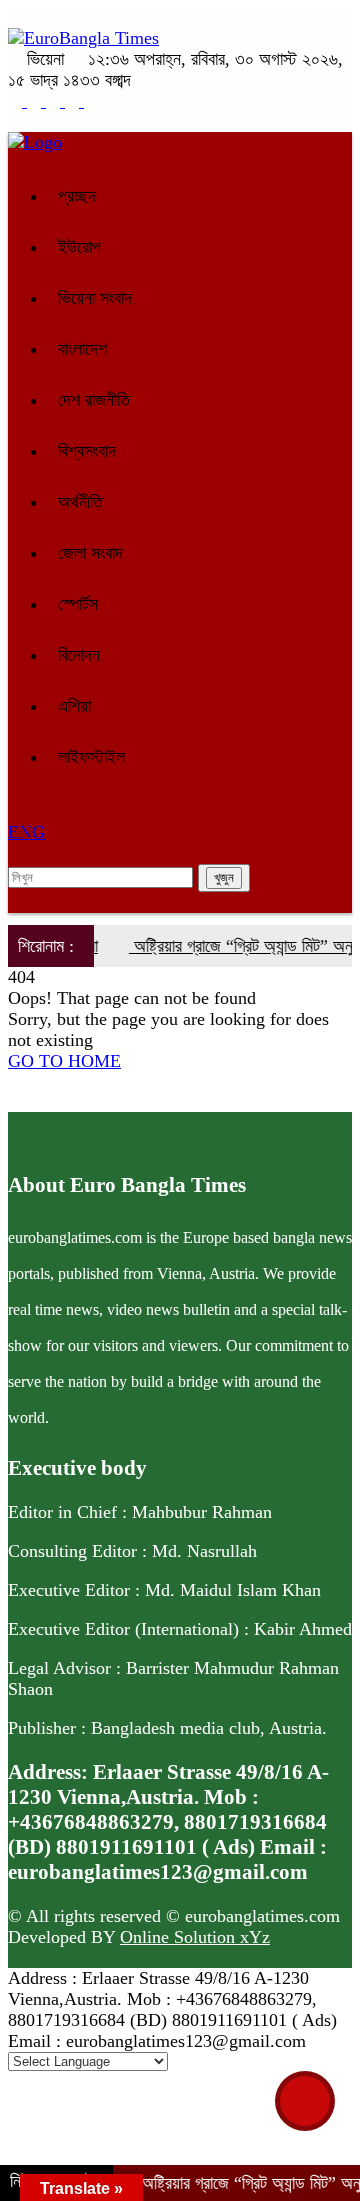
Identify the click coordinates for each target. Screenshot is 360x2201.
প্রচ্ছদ (77, 196)
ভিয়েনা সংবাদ (95, 298)
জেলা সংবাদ (90, 553)
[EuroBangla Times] (83, 38)
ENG (26, 832)
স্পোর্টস (78, 604)
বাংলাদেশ (82, 349)
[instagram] (55, 101)
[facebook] (17, 101)
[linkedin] (74, 101)
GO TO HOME (64, 1061)
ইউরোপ (79, 247)
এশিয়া (74, 706)
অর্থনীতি (80, 502)
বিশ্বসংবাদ (87, 451)
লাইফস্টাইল (91, 757)
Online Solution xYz (195, 1937)
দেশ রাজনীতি (94, 400)
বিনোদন (79, 655)
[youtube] (91, 101)
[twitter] (36, 101)
